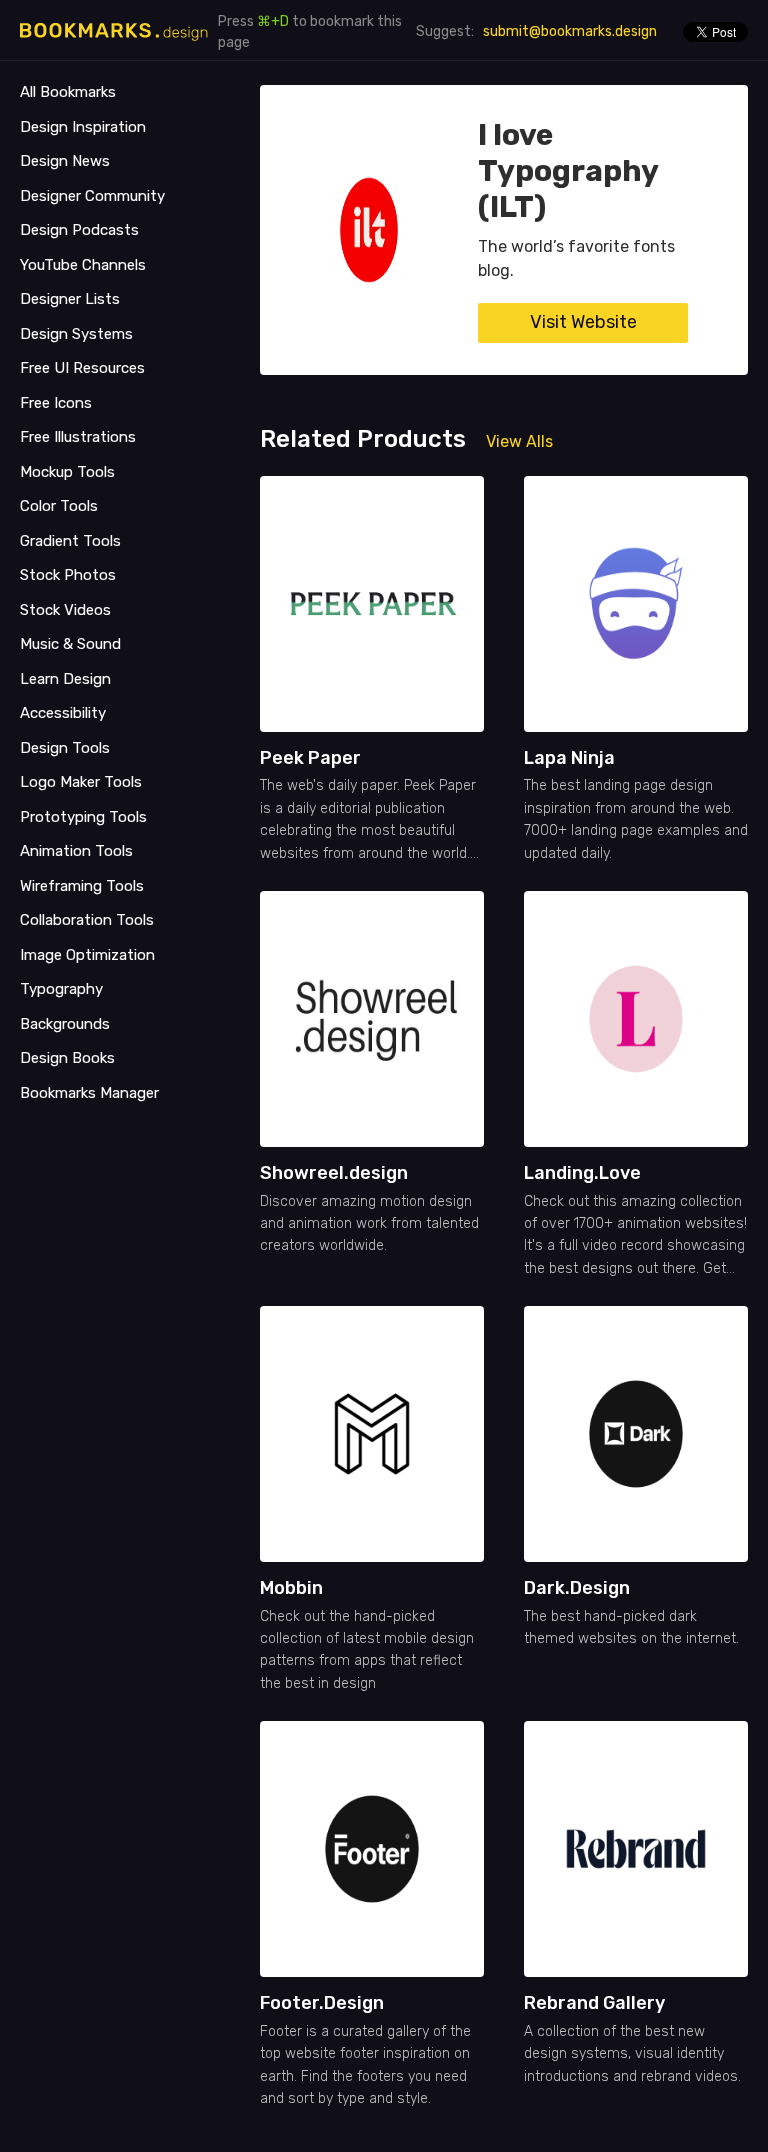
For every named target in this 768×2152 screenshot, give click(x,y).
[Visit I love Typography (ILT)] (369, 230)
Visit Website (583, 322)
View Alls (519, 441)
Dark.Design (577, 1588)
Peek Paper (310, 758)
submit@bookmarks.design (570, 31)
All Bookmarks (68, 92)
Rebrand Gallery (594, 2003)
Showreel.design (334, 1173)
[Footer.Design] (372, 1849)
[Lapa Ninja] (636, 604)
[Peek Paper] (372, 604)
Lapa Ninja (569, 758)
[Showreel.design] (372, 1019)
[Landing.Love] (636, 1019)
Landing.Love (582, 1173)
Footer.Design (322, 2003)
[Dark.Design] (636, 1434)
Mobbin (291, 1588)
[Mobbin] (372, 1434)
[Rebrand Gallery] (636, 1849)
